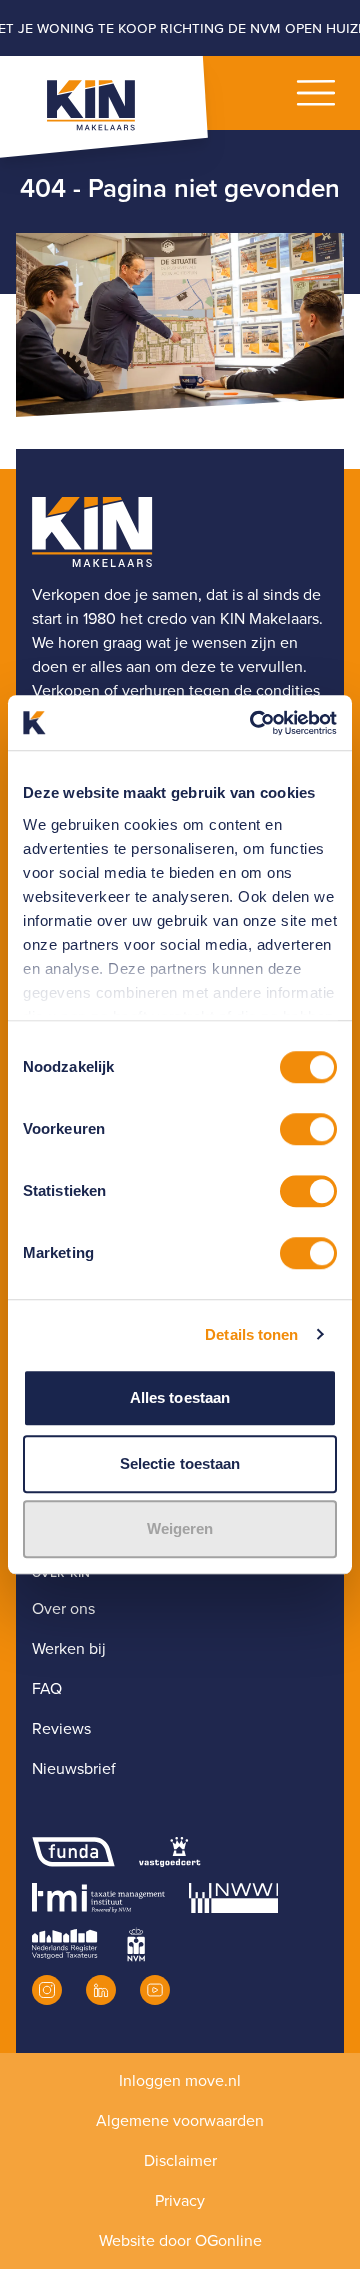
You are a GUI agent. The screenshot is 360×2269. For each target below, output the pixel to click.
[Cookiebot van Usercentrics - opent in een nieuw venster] (254, 723)
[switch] (308, 1129)
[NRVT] (65, 1944)
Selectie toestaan (180, 1463)
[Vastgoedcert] (169, 1852)
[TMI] (98, 1898)
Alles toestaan (180, 1397)
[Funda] (73, 1852)
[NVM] (136, 1944)
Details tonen (251, 1334)
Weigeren (180, 1528)
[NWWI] (233, 1898)
